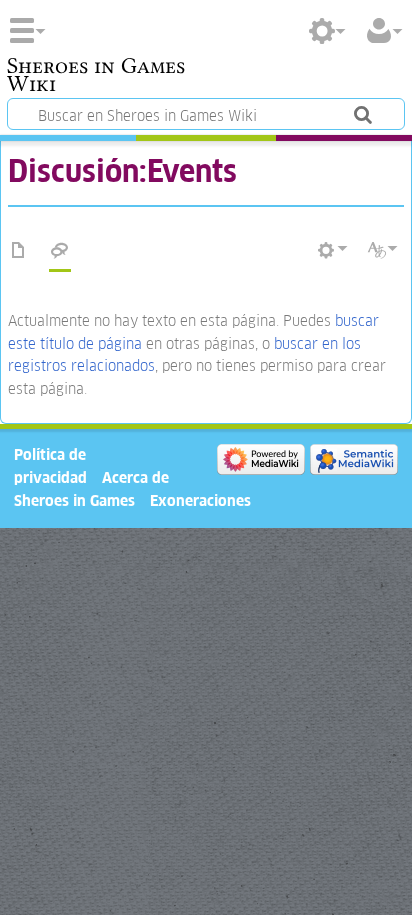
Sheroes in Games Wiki (96, 77)
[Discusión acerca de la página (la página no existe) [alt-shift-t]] (60, 251)
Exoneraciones (200, 500)
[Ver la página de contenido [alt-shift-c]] (19, 251)
